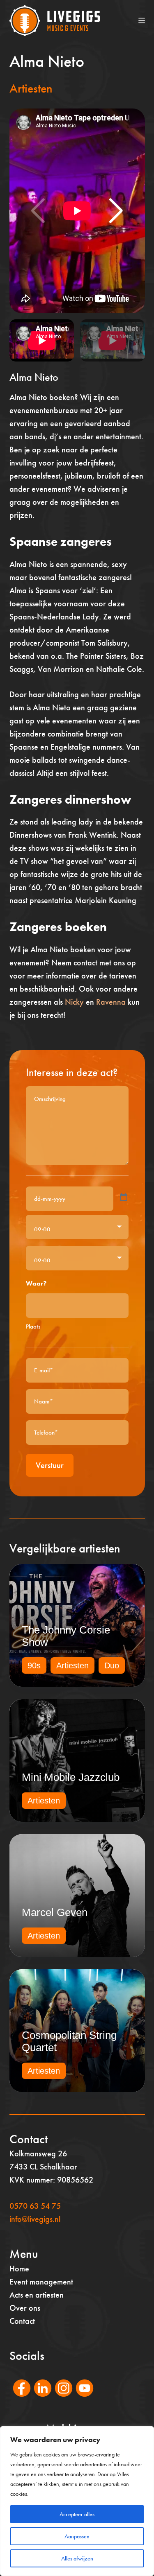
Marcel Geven (55, 1912)
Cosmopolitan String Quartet (69, 2041)
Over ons (25, 2308)
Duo (112, 1665)
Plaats (33, 1326)
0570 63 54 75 (35, 2206)
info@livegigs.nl (35, 2219)
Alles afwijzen (77, 2558)
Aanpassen (77, 2536)
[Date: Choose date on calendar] (124, 1197)
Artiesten (31, 88)
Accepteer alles (77, 2514)
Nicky (74, 1002)
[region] (77, 2501)
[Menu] (142, 20)
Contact (22, 2321)
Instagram (59, 2399)
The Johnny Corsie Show (66, 1636)
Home (19, 2269)
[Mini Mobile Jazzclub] (77, 1760)
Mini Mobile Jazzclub (71, 1777)
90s (34, 1665)
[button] (116, 211)
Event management (41, 2282)
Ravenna (111, 1002)
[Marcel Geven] (77, 1896)
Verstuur (50, 1465)
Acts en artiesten (37, 2295)
